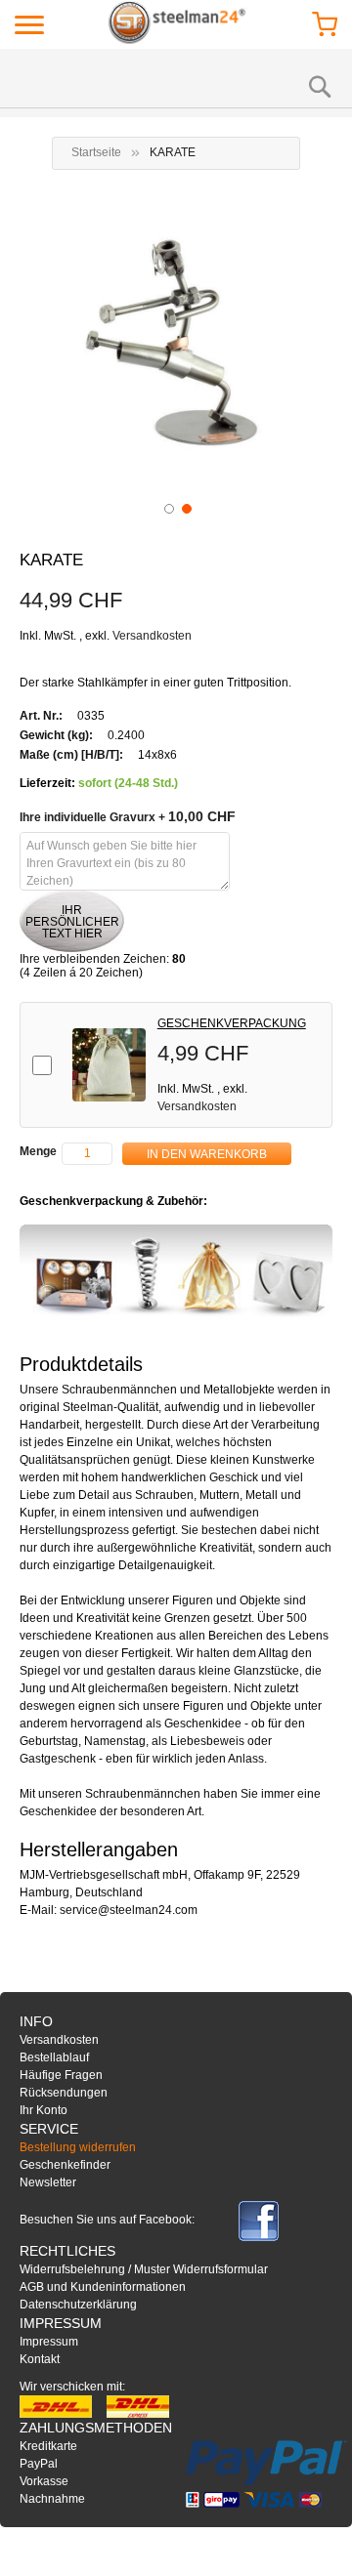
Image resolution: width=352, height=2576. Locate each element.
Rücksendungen (64, 2093)
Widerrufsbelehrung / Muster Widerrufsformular (144, 2269)
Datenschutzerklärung (78, 2305)
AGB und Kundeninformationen (103, 2287)
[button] (167, 507)
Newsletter (48, 2182)
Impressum (49, 2342)
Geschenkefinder (65, 2165)
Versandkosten (152, 636)
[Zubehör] (176, 1273)
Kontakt (40, 2359)
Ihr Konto (44, 2110)
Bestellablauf (54, 2057)
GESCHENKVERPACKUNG (232, 1023)
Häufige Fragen (61, 2075)
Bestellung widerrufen (78, 2147)
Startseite (96, 152)
